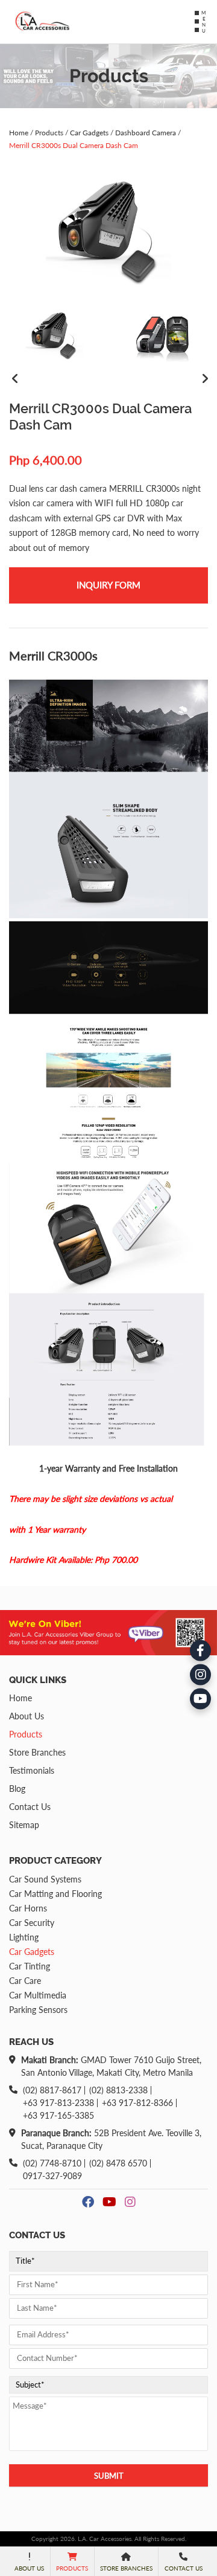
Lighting (24, 1937)
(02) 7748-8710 (52, 2163)
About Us (27, 1716)
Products (49, 133)
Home (19, 133)
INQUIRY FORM (108, 585)
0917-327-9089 (52, 2176)
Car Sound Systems (45, 1879)
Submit (109, 2476)
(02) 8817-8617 (52, 2090)
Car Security (32, 1923)
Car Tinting (30, 1966)
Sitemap (24, 1825)
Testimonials (32, 1770)
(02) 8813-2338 (118, 2090)
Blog (17, 1789)
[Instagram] (200, 1674)
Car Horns (28, 1908)
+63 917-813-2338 (58, 2103)
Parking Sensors (38, 2010)
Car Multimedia (38, 1995)
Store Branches (37, 1752)
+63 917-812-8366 (137, 2103)
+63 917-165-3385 (58, 2116)
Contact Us (30, 1807)
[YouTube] (200, 1699)
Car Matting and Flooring (55, 1894)
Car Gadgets (89, 133)
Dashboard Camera (146, 133)
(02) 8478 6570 (118, 2163)
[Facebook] (200, 1650)
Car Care (25, 1981)
